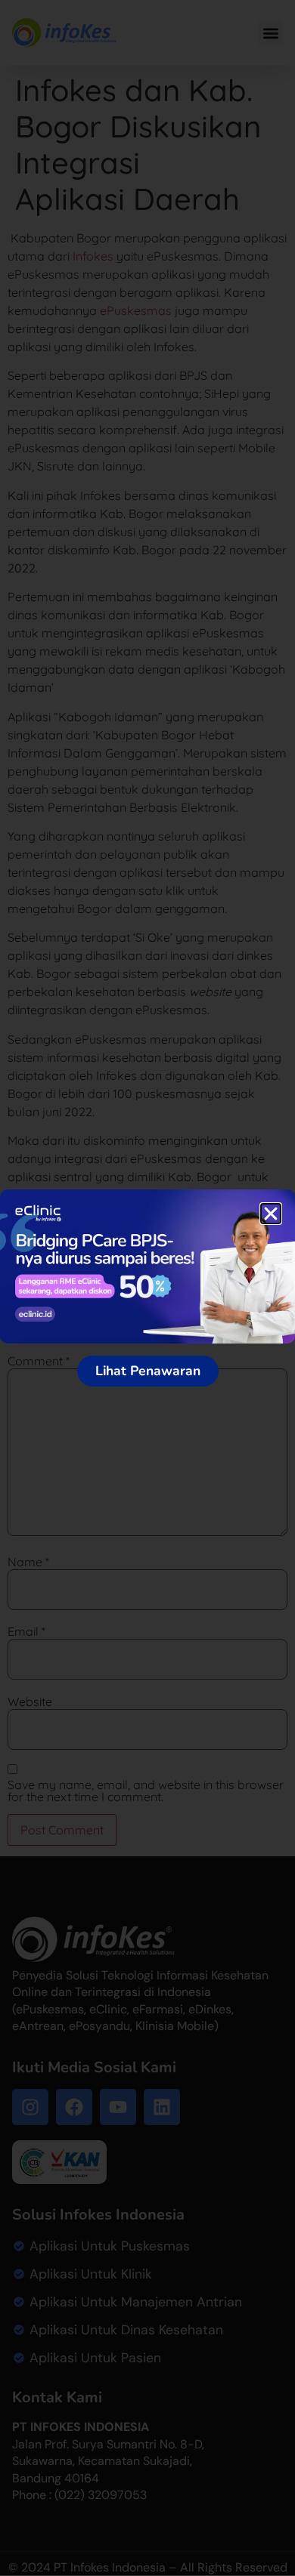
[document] (147, 1288)
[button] (271, 1214)
